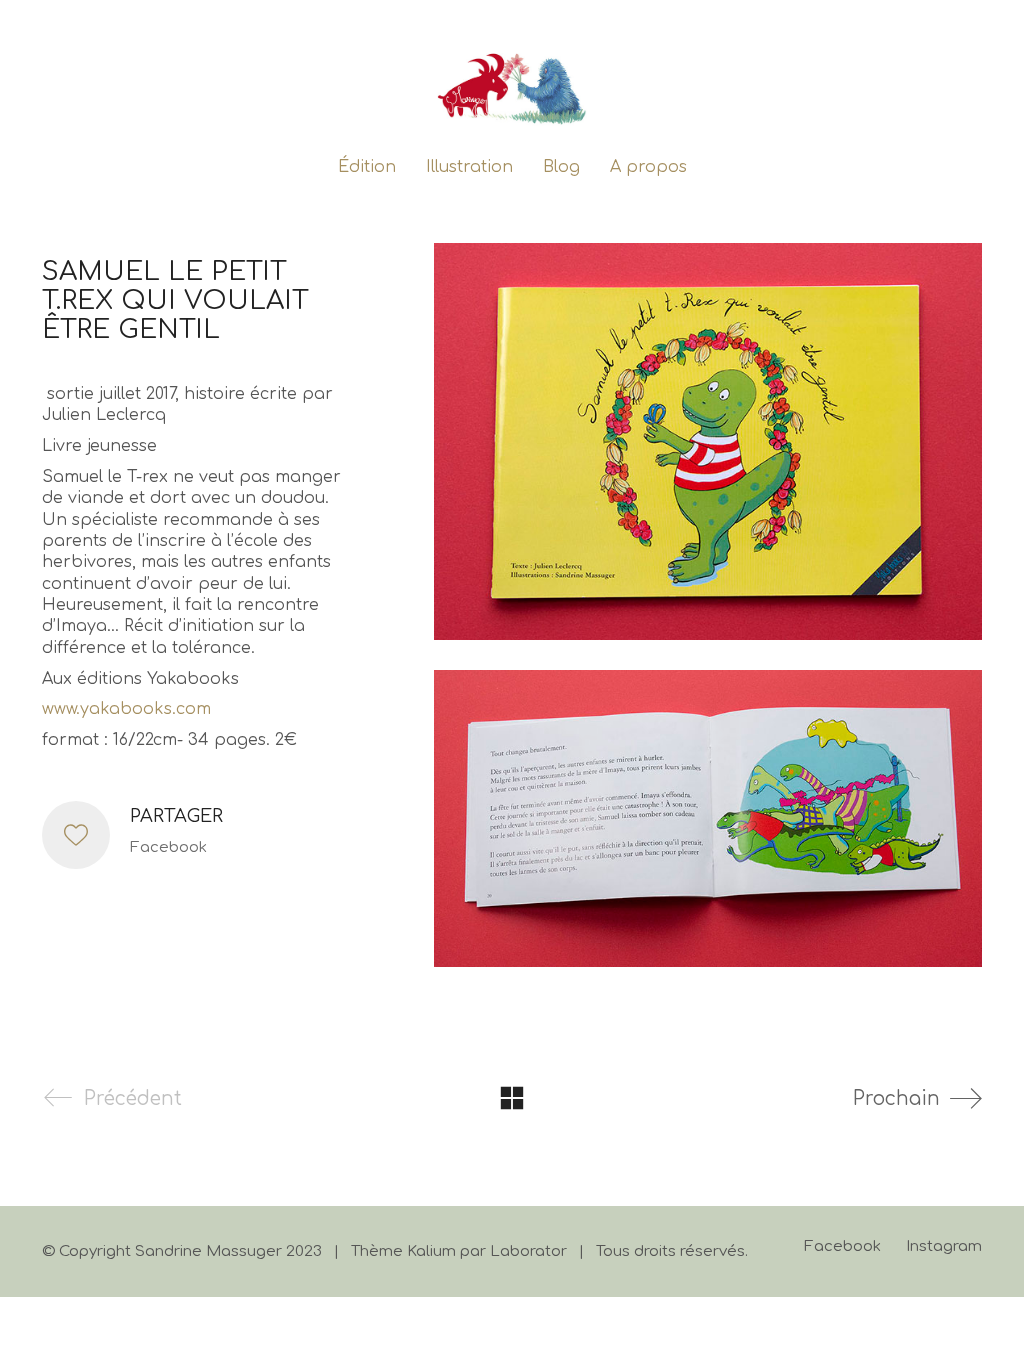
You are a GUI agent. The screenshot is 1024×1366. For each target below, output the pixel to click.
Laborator (528, 1251)
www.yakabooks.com (126, 709)
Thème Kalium (403, 1251)
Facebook (168, 847)
